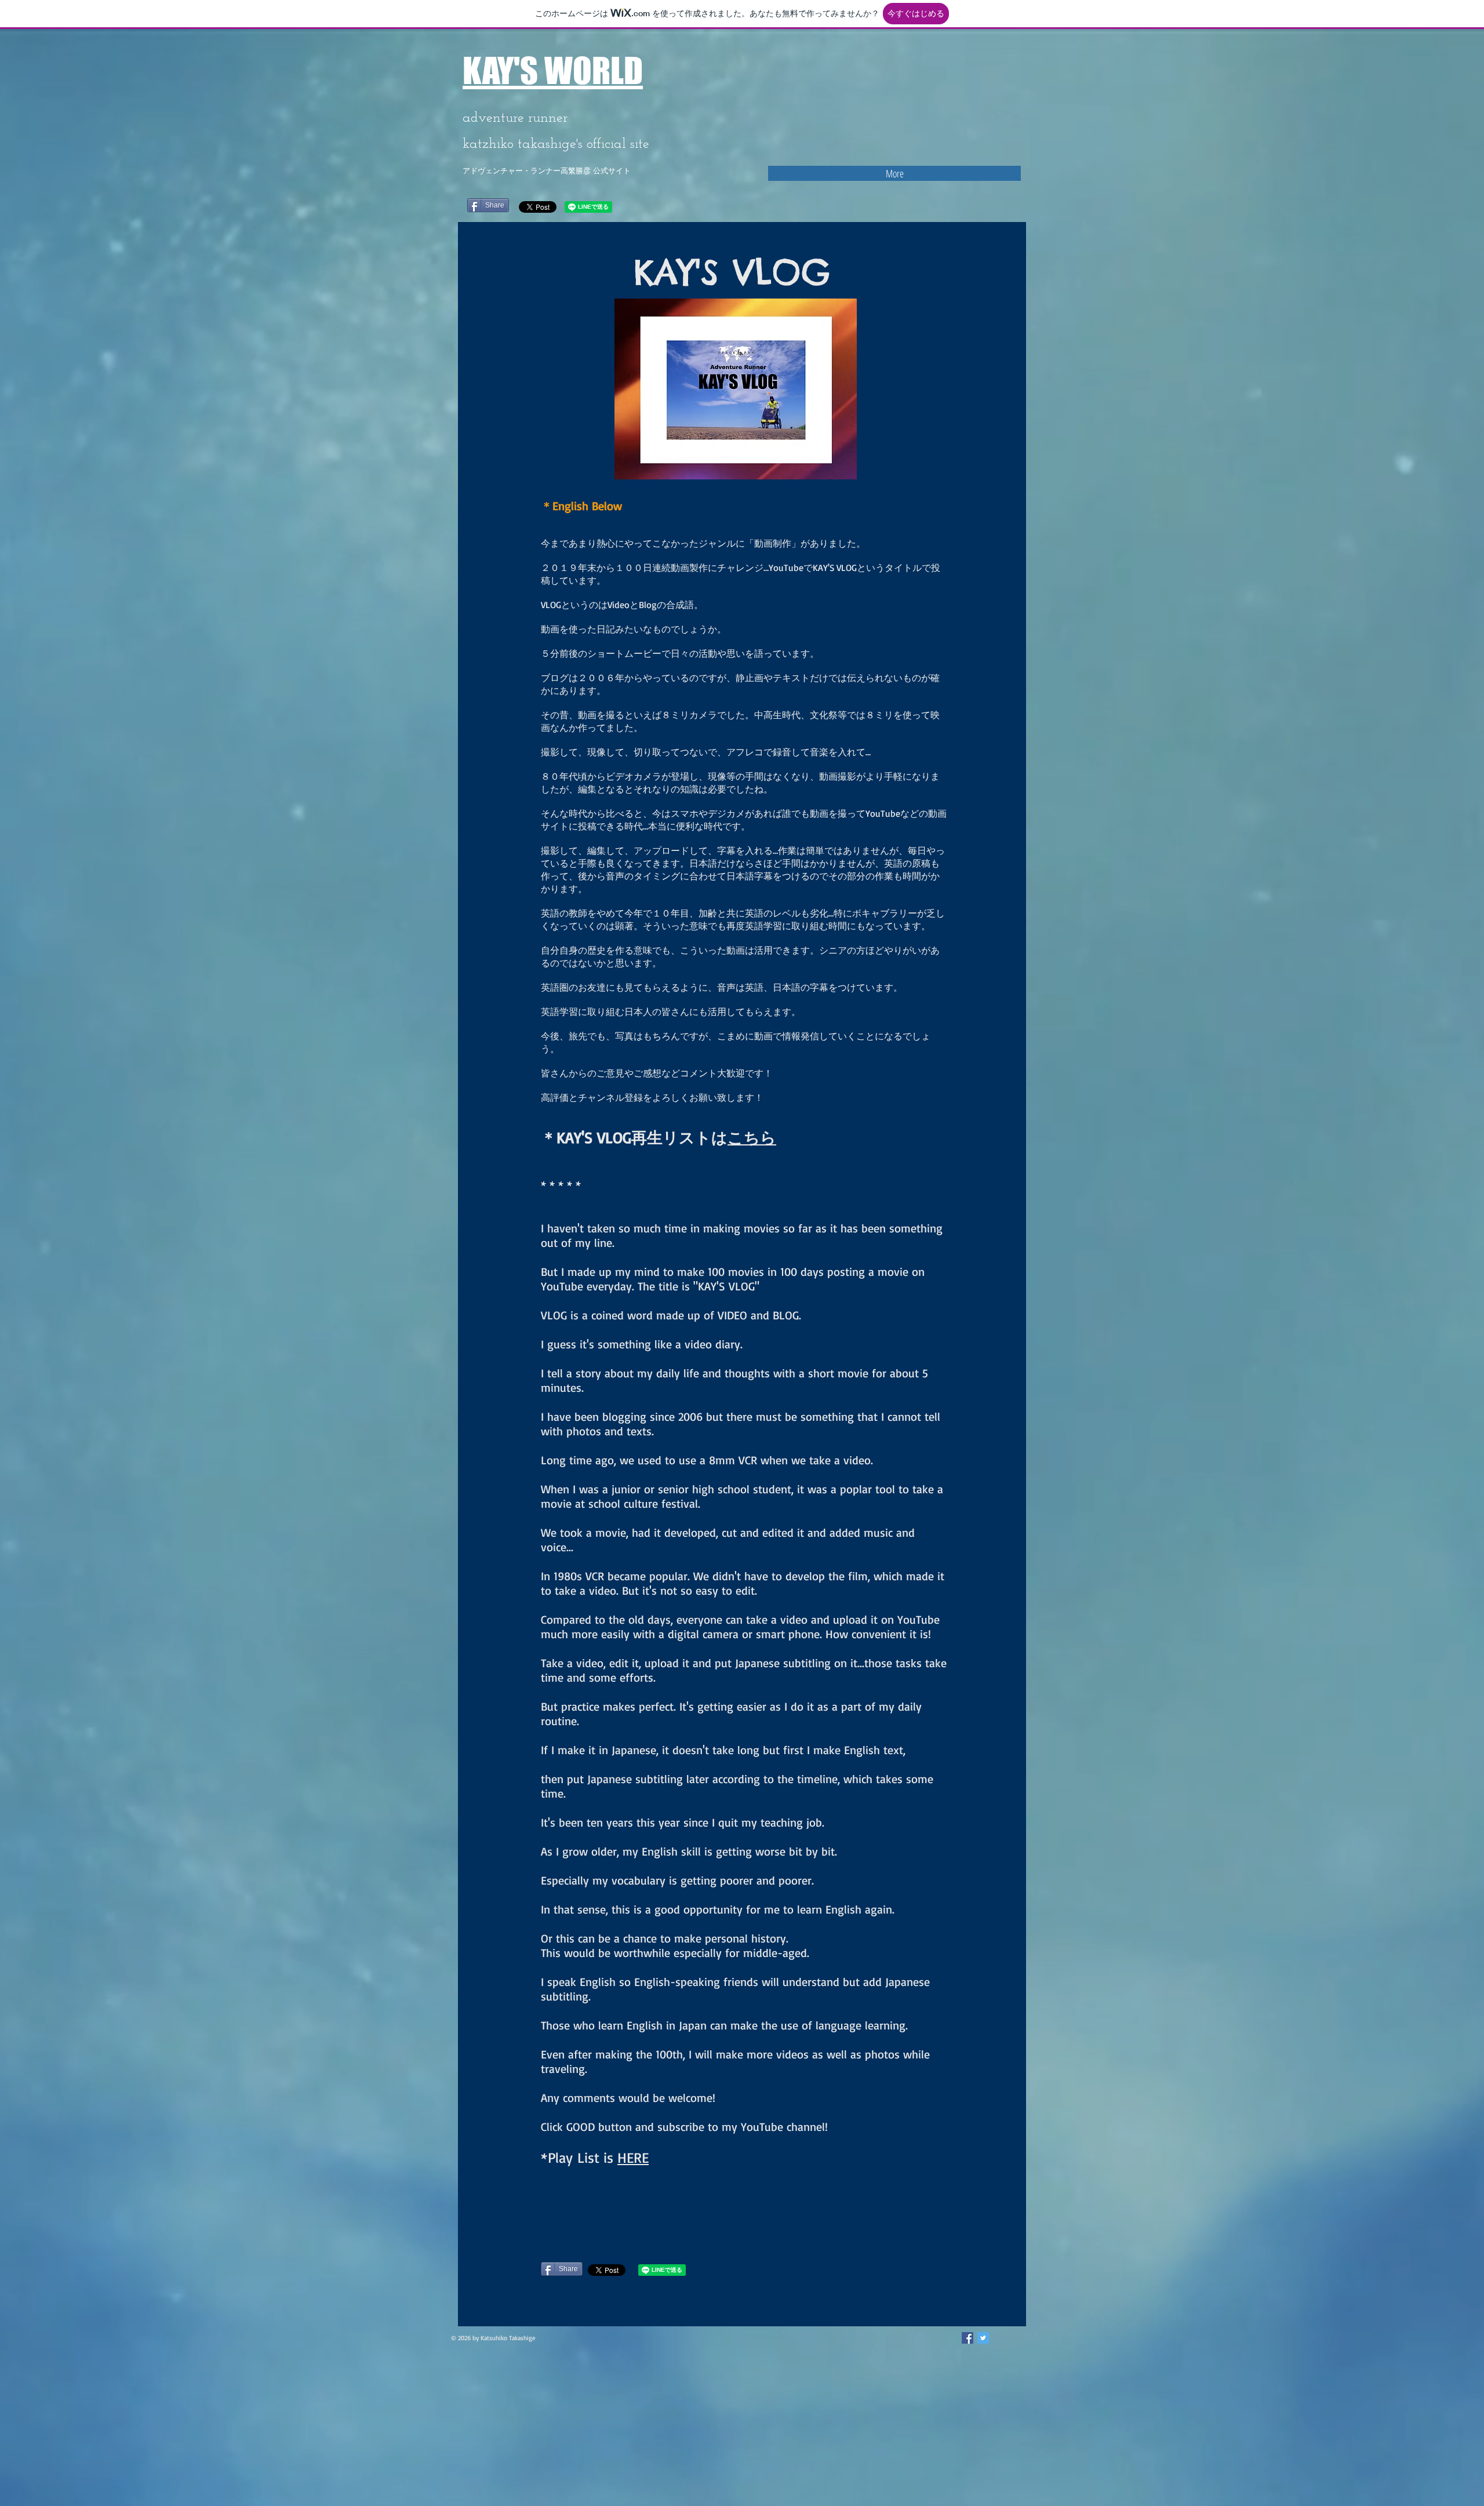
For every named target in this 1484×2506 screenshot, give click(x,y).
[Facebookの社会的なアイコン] (967, 2338)
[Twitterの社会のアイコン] (983, 2338)
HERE (633, 2157)
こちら (752, 1137)
